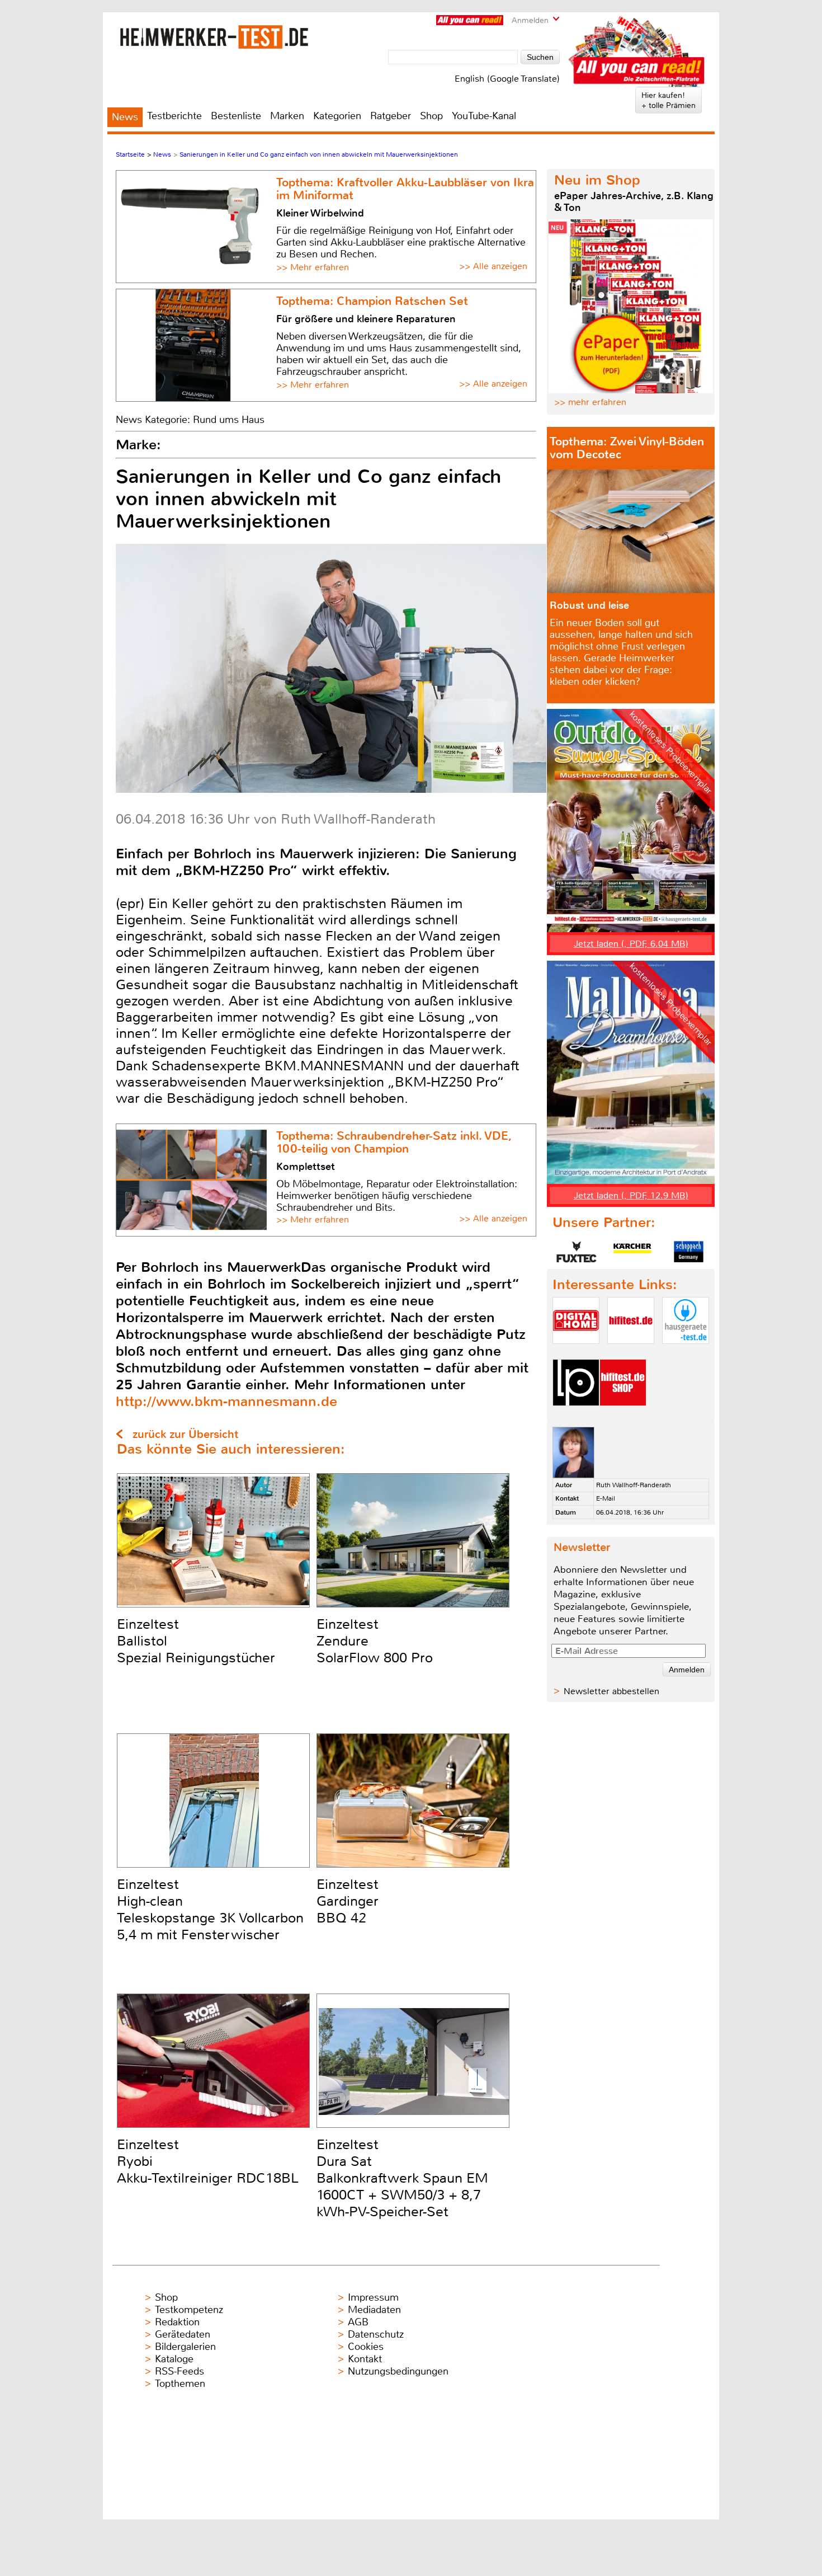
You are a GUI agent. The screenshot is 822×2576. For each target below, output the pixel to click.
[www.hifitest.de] (631, 1353)
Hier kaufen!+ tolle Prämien (669, 100)
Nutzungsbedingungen (398, 2371)
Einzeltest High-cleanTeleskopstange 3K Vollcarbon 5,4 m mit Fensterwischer (210, 1910)
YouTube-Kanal (484, 116)
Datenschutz (376, 2334)
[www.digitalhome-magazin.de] (576, 1353)
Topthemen (180, 2384)
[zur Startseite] (214, 37)
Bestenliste (236, 116)
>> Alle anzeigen (493, 266)
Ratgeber (391, 116)
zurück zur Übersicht (185, 1434)
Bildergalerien (185, 2347)
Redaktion (177, 2322)
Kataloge (174, 2359)
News (125, 117)
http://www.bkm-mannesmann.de (226, 1401)
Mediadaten (374, 2310)
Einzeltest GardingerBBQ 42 (348, 1901)
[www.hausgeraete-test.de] (686, 1353)
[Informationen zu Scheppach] (688, 1252)
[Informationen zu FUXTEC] (577, 1252)
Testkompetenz (189, 2310)
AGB (358, 2322)
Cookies (366, 2347)
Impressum (373, 2297)
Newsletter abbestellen (611, 1691)
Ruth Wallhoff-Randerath (634, 1485)
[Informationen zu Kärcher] (632, 1252)
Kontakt (365, 2359)
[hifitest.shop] (623, 1415)
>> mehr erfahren (590, 402)
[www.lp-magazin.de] (576, 1415)
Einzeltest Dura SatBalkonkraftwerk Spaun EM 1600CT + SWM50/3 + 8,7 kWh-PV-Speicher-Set (402, 2178)
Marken (287, 116)
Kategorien (337, 116)
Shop (431, 116)
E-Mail (606, 1498)
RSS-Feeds (179, 2371)
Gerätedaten (183, 2334)
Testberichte (174, 116)
